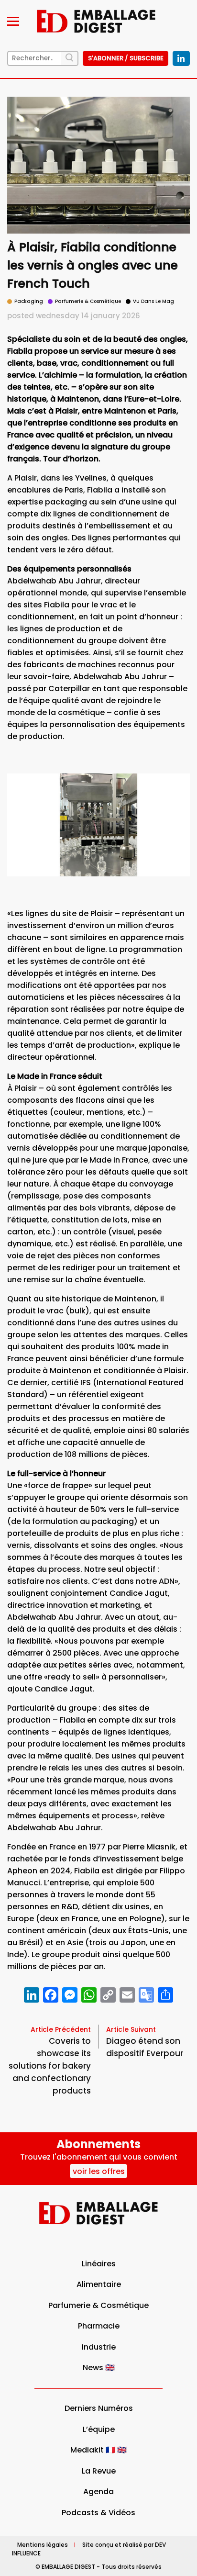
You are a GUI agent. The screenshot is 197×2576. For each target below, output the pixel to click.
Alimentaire (99, 2284)
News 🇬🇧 (99, 2368)
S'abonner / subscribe (126, 58)
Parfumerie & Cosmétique (98, 2305)
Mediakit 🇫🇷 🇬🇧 (98, 2450)
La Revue (99, 2471)
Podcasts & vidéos (98, 2513)
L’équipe (99, 2429)
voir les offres (99, 2171)
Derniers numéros (99, 2408)
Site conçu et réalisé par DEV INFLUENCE (89, 2549)
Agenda (98, 2492)
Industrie (99, 2347)
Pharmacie (99, 2326)
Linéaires (99, 2264)
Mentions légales (43, 2545)
